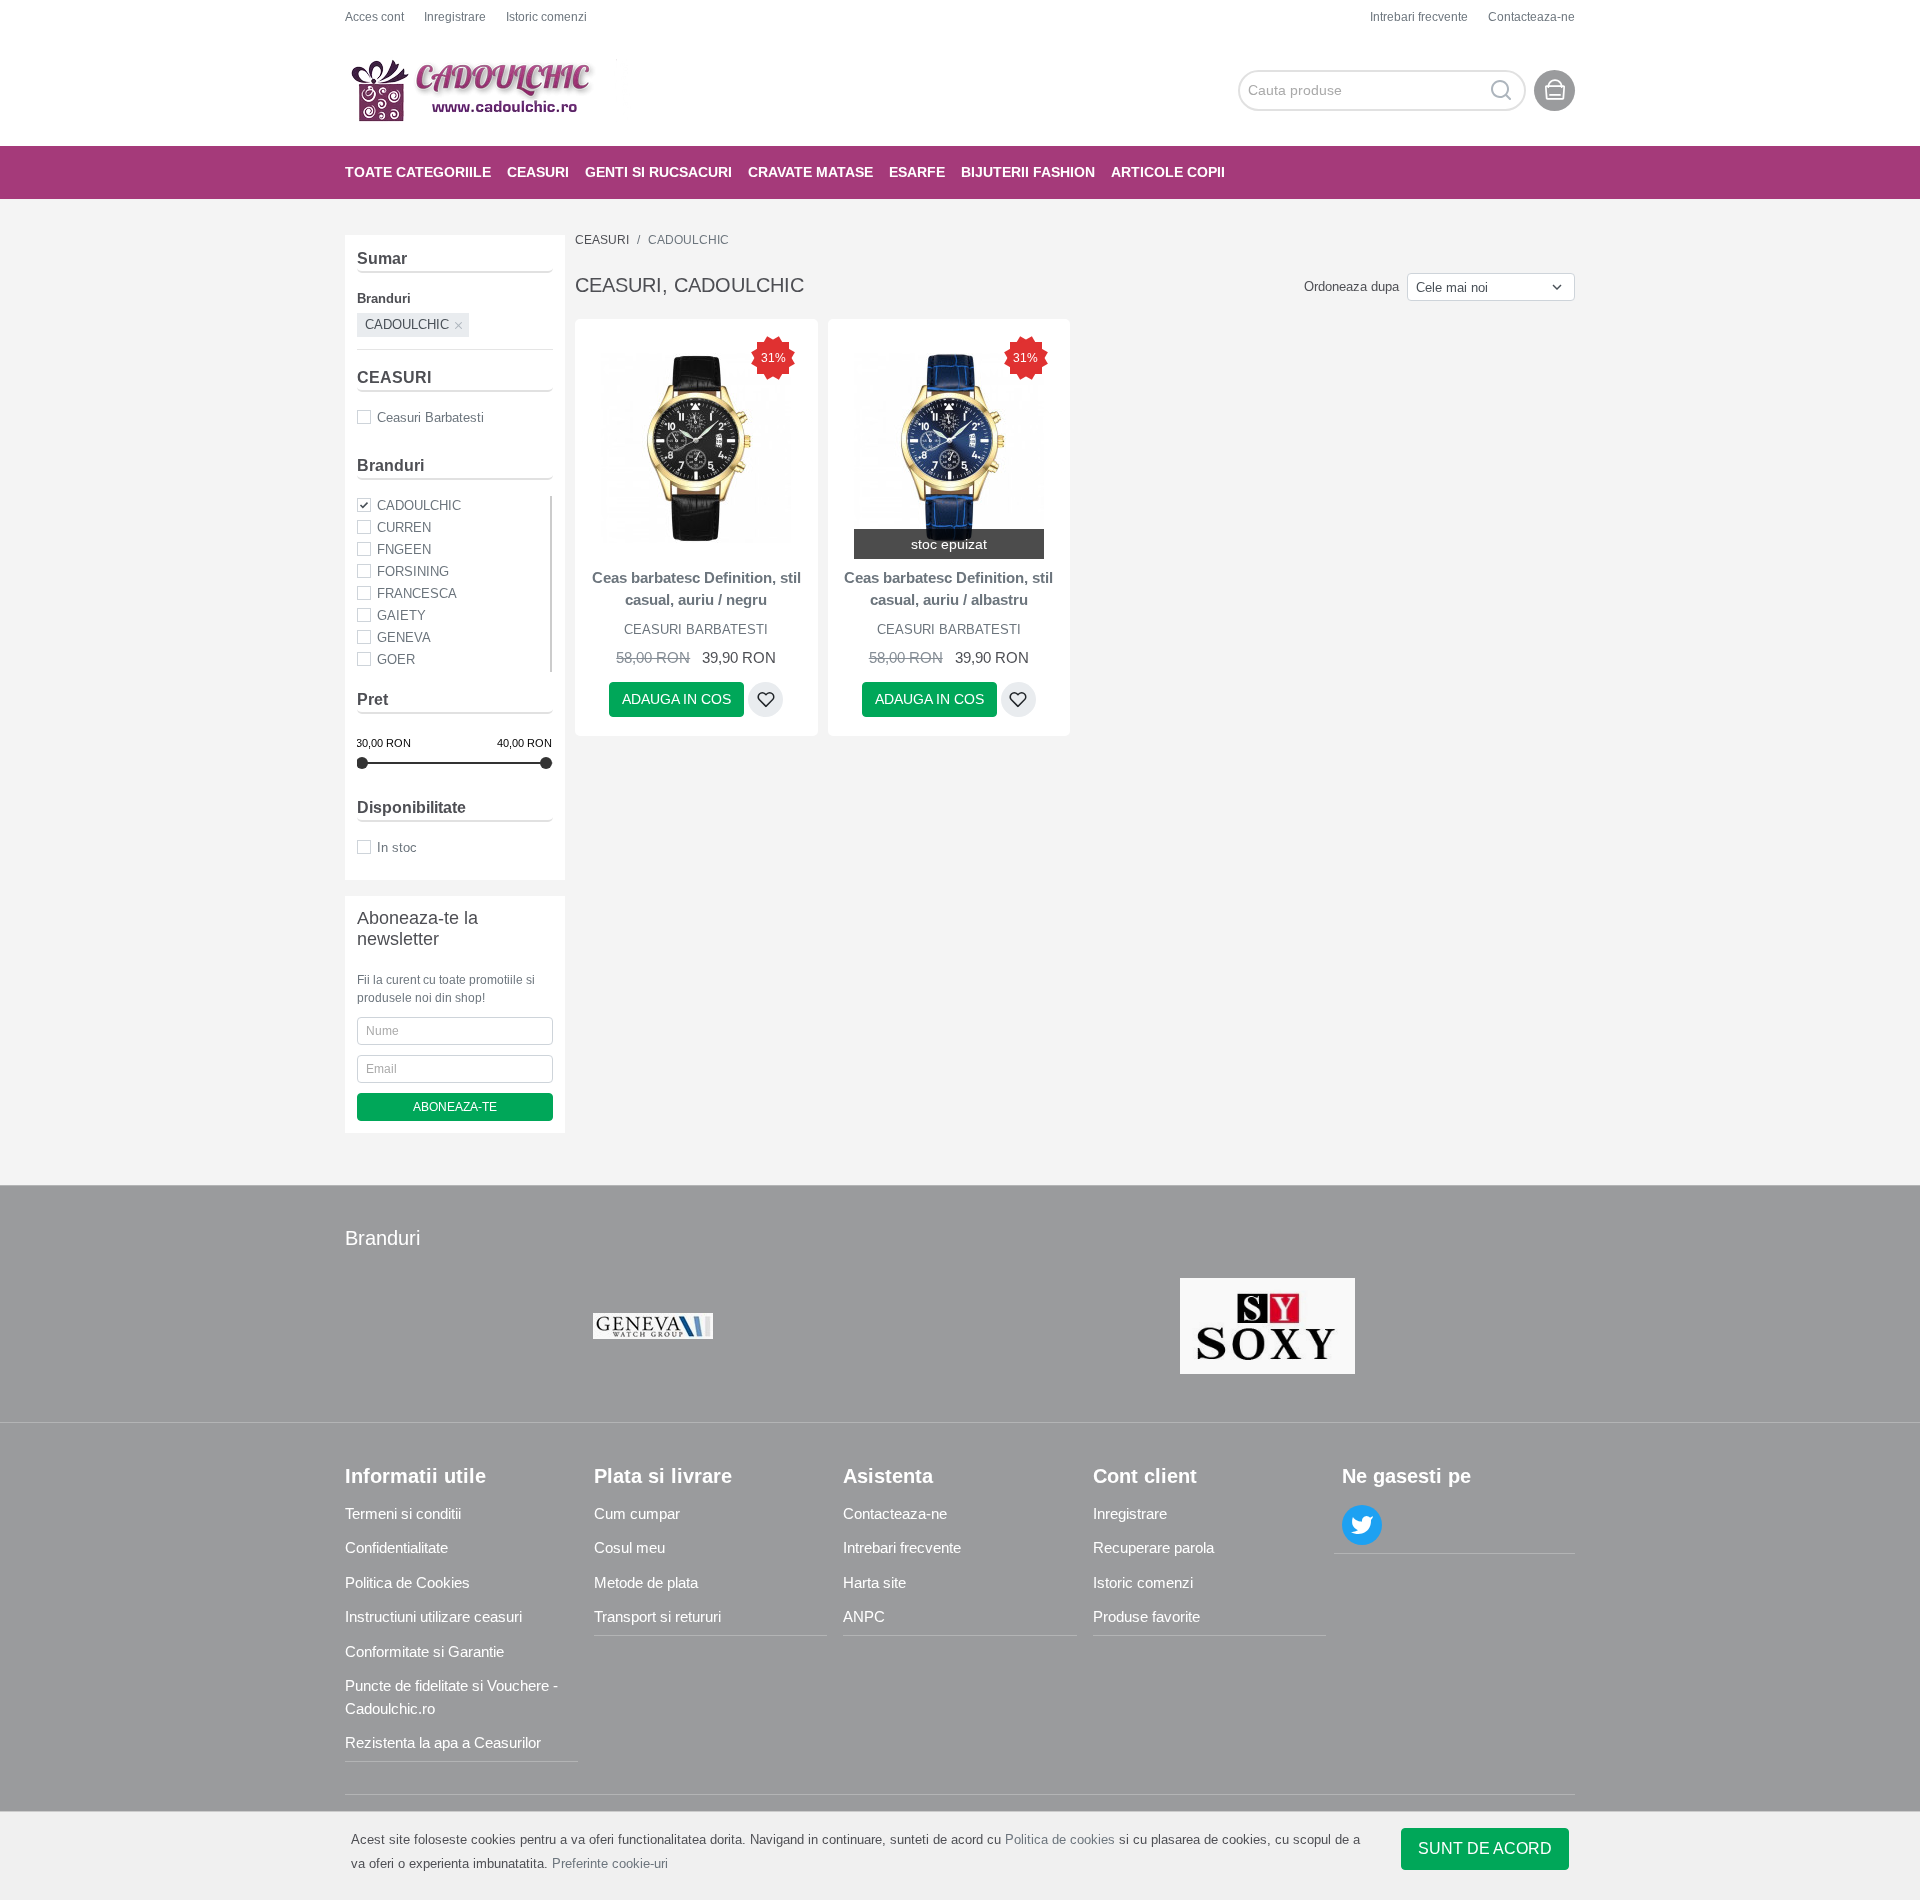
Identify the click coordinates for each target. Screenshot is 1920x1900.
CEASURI (538, 172)
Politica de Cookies (407, 1582)
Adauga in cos (676, 699)
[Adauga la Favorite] (765, 699)
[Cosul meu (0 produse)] (1554, 90)
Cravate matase (810, 172)
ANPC (864, 1616)
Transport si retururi (657, 1616)
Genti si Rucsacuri (658, 172)
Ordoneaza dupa (1351, 286)
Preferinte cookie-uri (610, 1863)
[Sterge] (459, 325)
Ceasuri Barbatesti (430, 417)
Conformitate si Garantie (424, 1651)
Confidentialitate (396, 1547)
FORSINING (413, 571)
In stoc (397, 847)
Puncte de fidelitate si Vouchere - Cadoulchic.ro (451, 1697)
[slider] (362, 763)
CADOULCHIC (419, 505)
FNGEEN (404, 549)
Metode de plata (646, 1582)
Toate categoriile (418, 172)
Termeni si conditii (403, 1513)
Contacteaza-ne (1531, 17)
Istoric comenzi (546, 17)
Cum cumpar (637, 1513)
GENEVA (404, 637)
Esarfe (917, 172)
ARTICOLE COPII (1168, 172)
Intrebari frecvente (1419, 17)
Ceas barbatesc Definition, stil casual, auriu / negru (696, 589)
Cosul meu (629, 1547)
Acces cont (374, 17)
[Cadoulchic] (489, 90)
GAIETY (401, 615)
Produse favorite (1146, 1616)
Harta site (874, 1582)
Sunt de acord (1485, 1848)
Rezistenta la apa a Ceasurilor (443, 1742)
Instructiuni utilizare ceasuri (433, 1616)
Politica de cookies (1060, 1839)
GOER (396, 659)
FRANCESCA (417, 593)
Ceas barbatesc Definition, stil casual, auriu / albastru (948, 589)
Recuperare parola (1153, 1547)
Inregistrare (455, 17)
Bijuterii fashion (1028, 172)
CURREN (404, 527)
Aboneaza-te (455, 1107)
